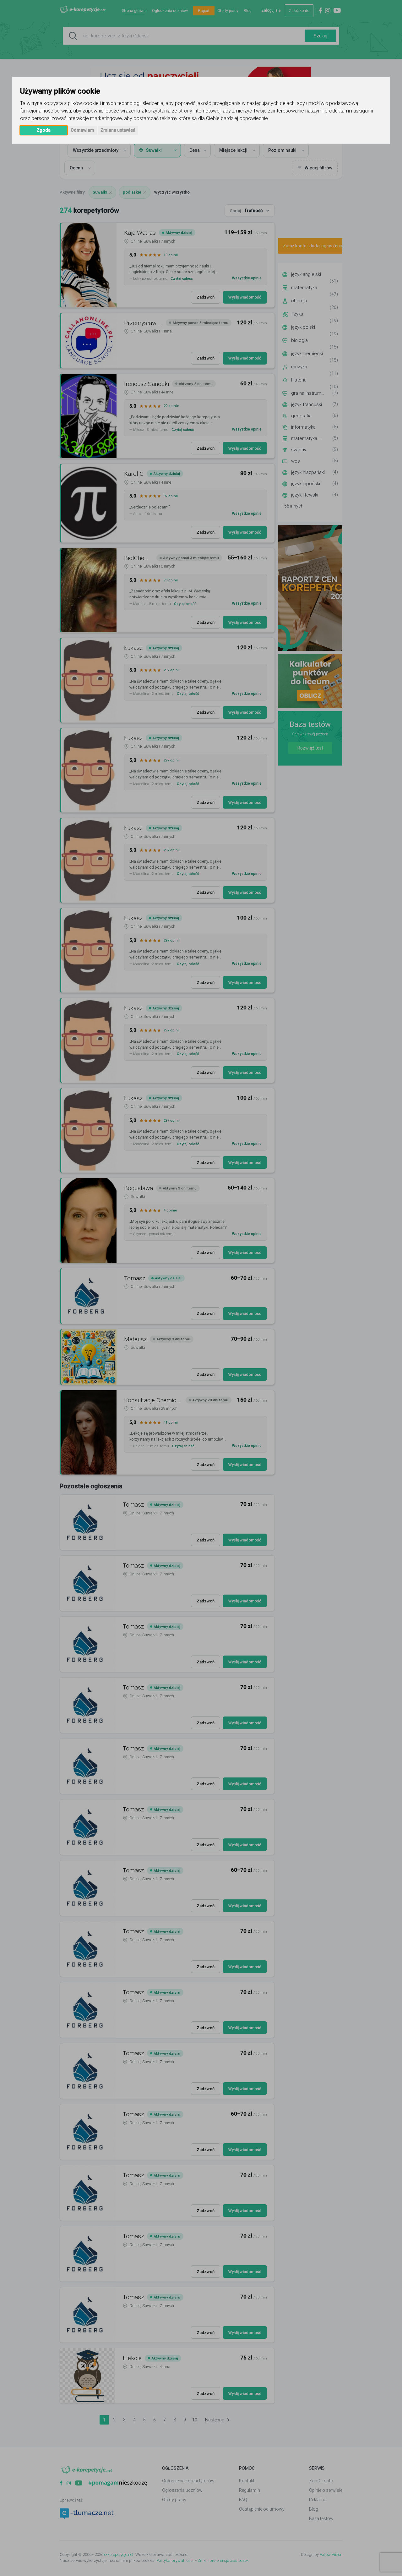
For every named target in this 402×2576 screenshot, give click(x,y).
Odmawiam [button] (82, 130)
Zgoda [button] (44, 130)
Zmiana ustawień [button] (118, 130)
